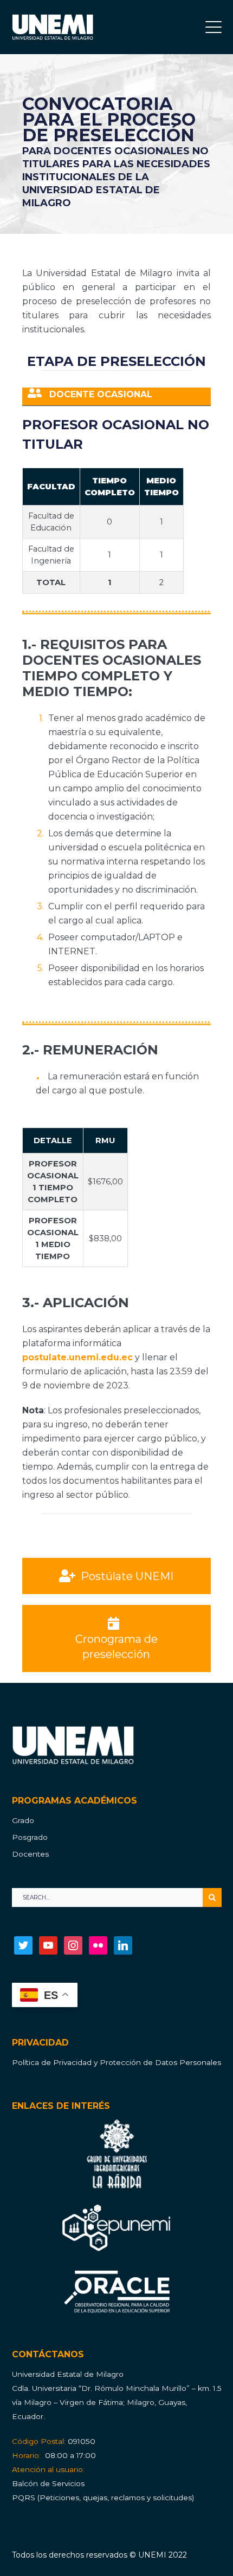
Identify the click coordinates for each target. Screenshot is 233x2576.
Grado (23, 1820)
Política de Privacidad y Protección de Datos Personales (116, 2062)
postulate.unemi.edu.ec (77, 1357)
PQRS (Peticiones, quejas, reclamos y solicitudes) (103, 2498)
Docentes (30, 1854)
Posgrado (30, 1837)
